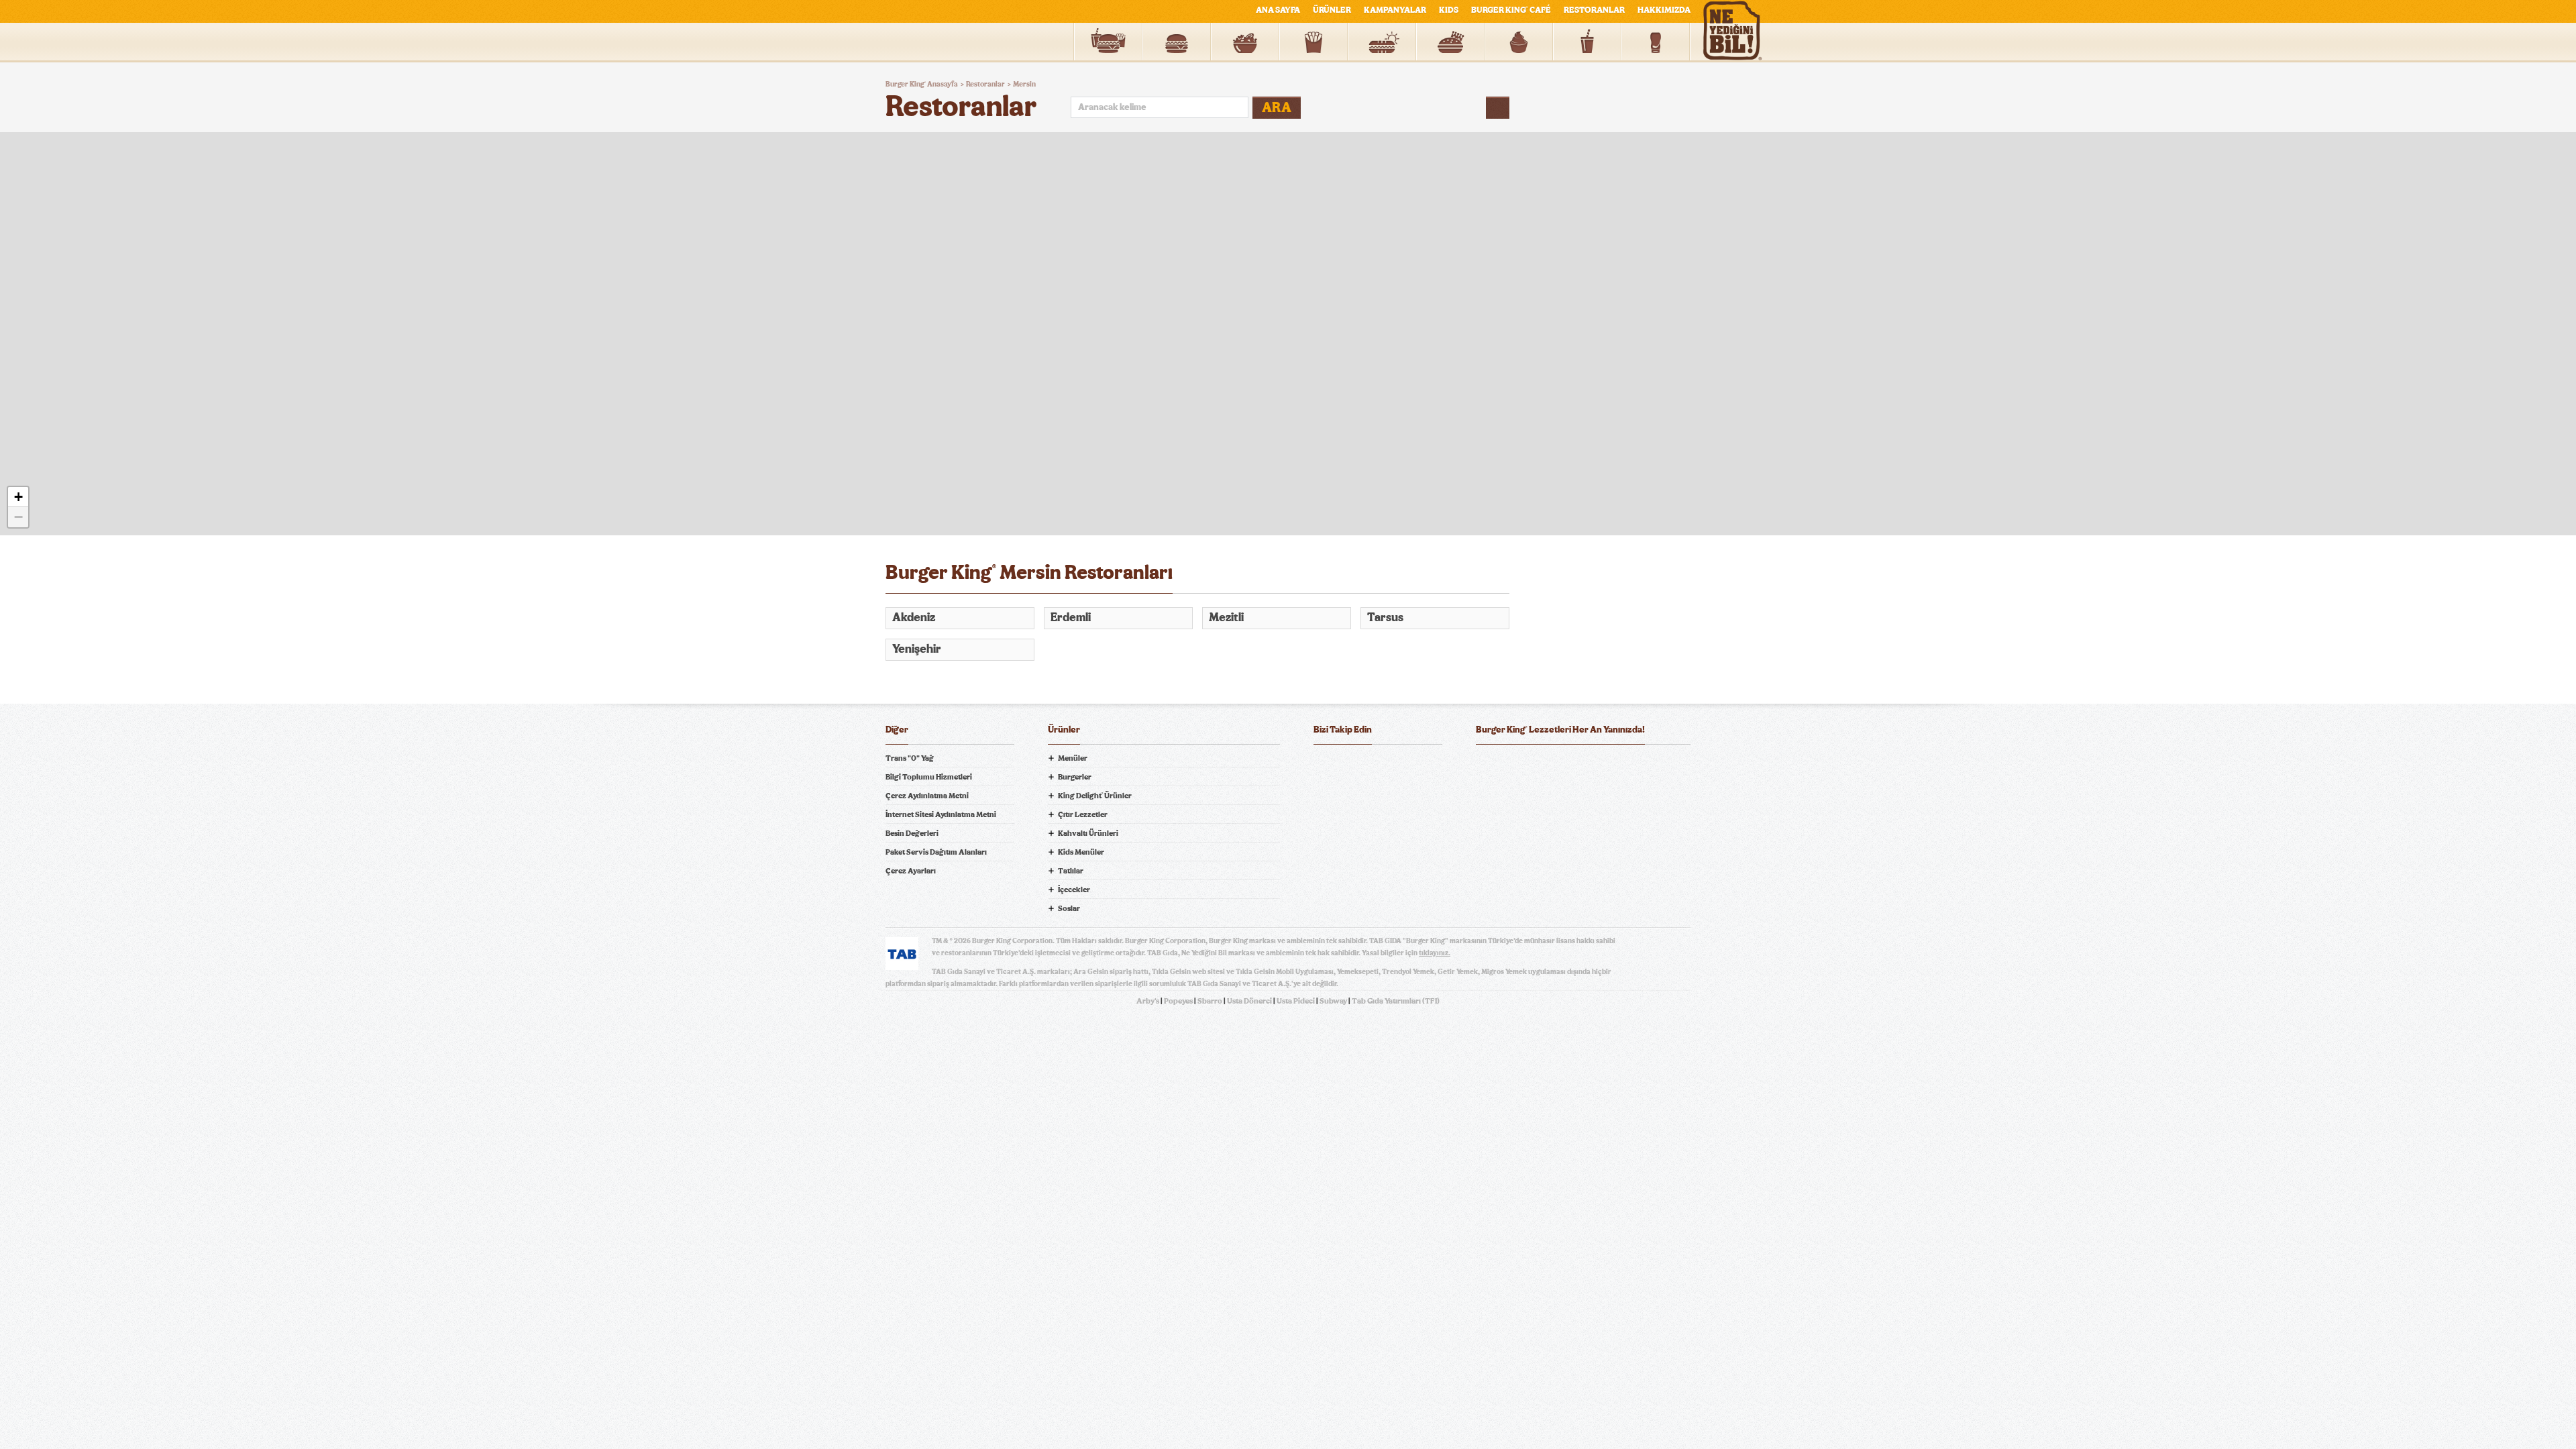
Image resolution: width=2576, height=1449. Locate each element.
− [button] (18, 517)
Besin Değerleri (912, 833)
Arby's (1148, 1001)
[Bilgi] (1498, 108)
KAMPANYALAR (1395, 10)
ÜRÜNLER (1332, 10)
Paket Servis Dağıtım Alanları (936, 852)
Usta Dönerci (1249, 1001)
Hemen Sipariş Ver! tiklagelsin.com (1528, 867)
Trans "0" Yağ (910, 758)
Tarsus (1385, 618)
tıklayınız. (1435, 953)
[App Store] (1510, 765)
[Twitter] (1351, 765)
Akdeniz (914, 618)
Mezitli (1226, 618)
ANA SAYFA (1278, 10)
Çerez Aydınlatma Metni (927, 796)
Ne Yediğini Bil (1528, 820)
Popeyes (1178, 1001)
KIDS (1449, 10)
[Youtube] (1378, 765)
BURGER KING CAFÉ (1511, 10)
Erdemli (1071, 618)
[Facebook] (1324, 765)
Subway (1333, 1001)
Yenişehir (917, 649)
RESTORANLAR (1594, 10)
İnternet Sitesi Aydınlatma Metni (941, 814)
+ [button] (18, 497)
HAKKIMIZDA (1664, 10)
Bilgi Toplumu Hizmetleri (929, 777)
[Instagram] (1405, 765)
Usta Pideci (1296, 1001)
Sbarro (1210, 1001)
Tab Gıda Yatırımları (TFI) (1396, 1001)
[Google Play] (1583, 765)
